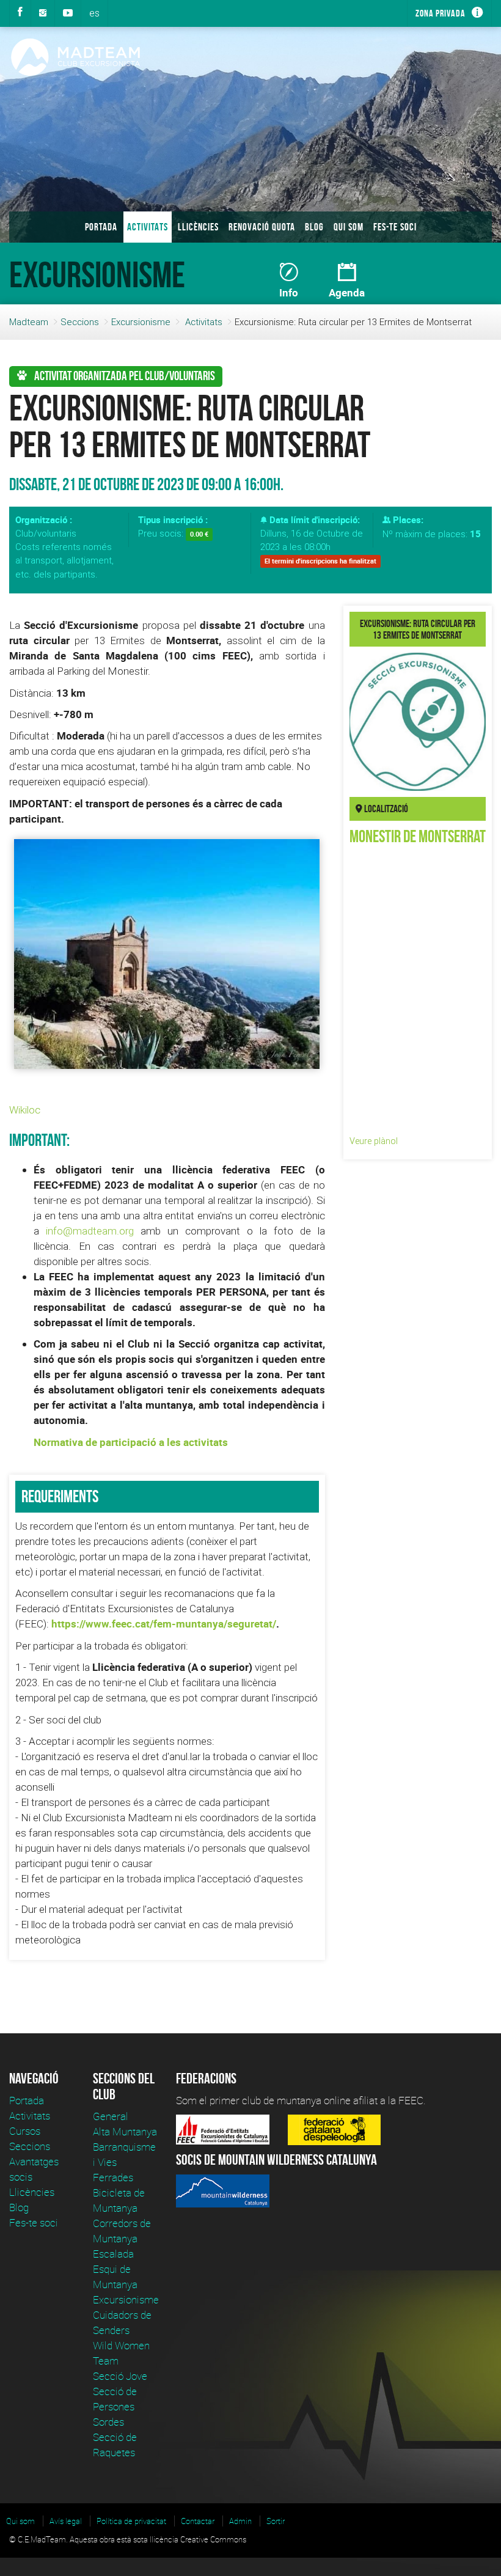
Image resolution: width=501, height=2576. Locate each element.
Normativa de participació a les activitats (131, 1442)
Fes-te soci (395, 227)
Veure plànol (374, 1141)
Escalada (113, 2254)
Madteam (29, 322)
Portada (101, 227)
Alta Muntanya (125, 2131)
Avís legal (66, 2521)
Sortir (276, 2521)
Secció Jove (120, 2376)
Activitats (148, 227)
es (94, 13)
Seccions (80, 322)
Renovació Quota (262, 227)
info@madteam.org (90, 1231)
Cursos (25, 2131)
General (111, 2116)
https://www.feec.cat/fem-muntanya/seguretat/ (164, 1624)
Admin (240, 2521)
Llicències (198, 227)
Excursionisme (141, 322)
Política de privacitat (131, 2521)
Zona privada (441, 13)
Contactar (198, 2521)
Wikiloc (25, 1110)
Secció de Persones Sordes (115, 2406)
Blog (314, 227)
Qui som (349, 227)
